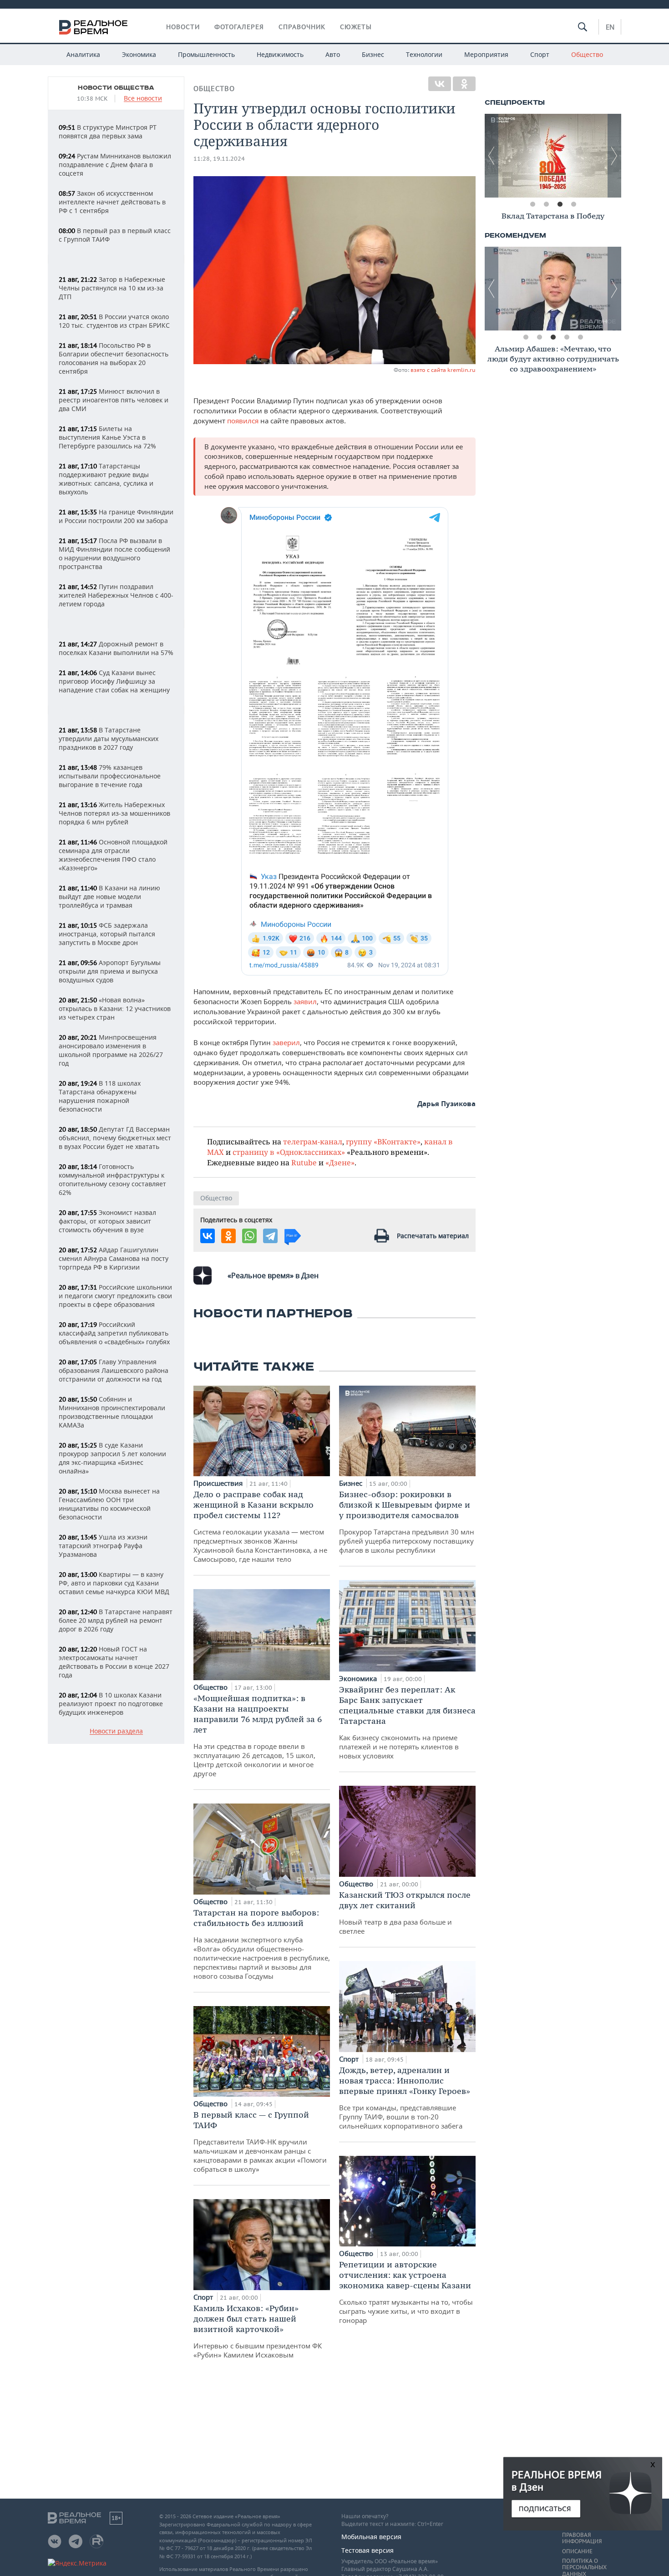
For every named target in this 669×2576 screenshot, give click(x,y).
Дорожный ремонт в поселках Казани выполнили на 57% (116, 648)
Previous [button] (492, 156)
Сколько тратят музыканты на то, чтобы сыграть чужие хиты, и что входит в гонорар (406, 2292)
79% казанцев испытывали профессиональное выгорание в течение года (110, 776)
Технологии (424, 54)
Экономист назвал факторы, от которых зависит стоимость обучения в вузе (107, 1221)
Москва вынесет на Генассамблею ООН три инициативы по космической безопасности (109, 1504)
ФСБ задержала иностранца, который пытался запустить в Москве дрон (107, 934)
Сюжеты (356, 27)
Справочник (302, 27)
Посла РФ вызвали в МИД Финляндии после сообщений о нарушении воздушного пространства (114, 554)
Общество (587, 54)
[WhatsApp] (249, 1236)
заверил (286, 1042)
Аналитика (83, 54)
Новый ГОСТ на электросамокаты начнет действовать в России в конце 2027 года (114, 1662)
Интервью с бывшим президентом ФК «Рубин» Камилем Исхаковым (258, 2331)
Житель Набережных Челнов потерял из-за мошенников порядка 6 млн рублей (114, 813)
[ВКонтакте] (440, 84)
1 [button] (532, 204)
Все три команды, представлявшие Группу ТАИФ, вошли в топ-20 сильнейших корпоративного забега (405, 2098)
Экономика (139, 54)
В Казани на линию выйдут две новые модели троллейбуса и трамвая (109, 897)
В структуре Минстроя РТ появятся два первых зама (108, 132)
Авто (333, 54)
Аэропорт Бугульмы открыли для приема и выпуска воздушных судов (110, 971)
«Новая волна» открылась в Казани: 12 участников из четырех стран (115, 1009)
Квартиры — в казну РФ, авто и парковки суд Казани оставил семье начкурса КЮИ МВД (114, 1583)
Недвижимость (280, 54)
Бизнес (373, 54)
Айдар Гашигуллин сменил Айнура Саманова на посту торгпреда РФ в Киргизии (114, 1258)
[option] (553, 156)
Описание (577, 2551)
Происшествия (219, 1483)
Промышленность (206, 54)
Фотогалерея (239, 27)
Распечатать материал (433, 1236)
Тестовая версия (367, 2550)
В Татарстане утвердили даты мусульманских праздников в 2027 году (109, 739)
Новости (183, 27)
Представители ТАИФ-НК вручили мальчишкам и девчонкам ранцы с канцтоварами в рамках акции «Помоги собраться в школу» (260, 2142)
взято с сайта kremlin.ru (443, 370)
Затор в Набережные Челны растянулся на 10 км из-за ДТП (112, 288)
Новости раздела (116, 1731)
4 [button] (573, 204)
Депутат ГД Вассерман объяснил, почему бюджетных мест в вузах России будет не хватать (115, 1138)
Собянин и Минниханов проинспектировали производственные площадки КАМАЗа (112, 1412)
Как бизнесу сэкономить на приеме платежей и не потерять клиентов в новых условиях (407, 1722)
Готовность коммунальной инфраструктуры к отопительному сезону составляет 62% (112, 1179)
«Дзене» (340, 1162)
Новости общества (116, 88)
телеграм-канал (313, 1141)
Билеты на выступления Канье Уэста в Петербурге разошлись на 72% (107, 437)
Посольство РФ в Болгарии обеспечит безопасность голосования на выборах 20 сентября (114, 358)
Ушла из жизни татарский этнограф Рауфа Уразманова (103, 1546)
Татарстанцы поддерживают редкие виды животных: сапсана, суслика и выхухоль (106, 479)
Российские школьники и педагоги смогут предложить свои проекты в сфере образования (115, 1296)
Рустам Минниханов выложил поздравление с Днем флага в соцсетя (115, 165)
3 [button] (560, 204)
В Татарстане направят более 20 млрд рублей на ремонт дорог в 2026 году (116, 1620)
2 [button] (546, 204)
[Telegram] (270, 1236)
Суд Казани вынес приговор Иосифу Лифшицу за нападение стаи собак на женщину (114, 681)
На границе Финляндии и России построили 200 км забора (116, 516)
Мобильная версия (371, 2537)
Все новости (143, 99)
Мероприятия (486, 54)
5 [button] (580, 337)
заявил (305, 1001)
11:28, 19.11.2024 (219, 159)
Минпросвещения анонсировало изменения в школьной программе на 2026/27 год (111, 1050)
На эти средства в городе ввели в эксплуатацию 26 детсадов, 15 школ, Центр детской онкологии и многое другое (258, 1735)
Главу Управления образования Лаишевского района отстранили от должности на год (114, 1370)
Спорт (540, 54)
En (610, 27)
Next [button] (614, 156)
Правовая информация (582, 2538)
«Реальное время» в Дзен (273, 1275)
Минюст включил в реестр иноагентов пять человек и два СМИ (114, 400)
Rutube (304, 1162)
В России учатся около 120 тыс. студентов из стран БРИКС (114, 321)
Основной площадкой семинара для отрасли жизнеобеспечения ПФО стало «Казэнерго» (113, 855)
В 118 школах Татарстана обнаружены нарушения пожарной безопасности (100, 1096)
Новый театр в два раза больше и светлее (405, 1913)
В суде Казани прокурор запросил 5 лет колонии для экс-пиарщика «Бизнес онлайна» (112, 1458)
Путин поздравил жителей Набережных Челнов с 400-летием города (116, 595)
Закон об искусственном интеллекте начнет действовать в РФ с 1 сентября (112, 202)
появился (244, 421)
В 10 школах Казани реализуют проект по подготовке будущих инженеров (111, 1704)
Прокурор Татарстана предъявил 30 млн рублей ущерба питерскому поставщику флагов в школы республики (407, 1522)
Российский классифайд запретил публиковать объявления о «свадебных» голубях (114, 1333)
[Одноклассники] (464, 84)
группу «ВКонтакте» (383, 1141)
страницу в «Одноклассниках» (289, 1152)
